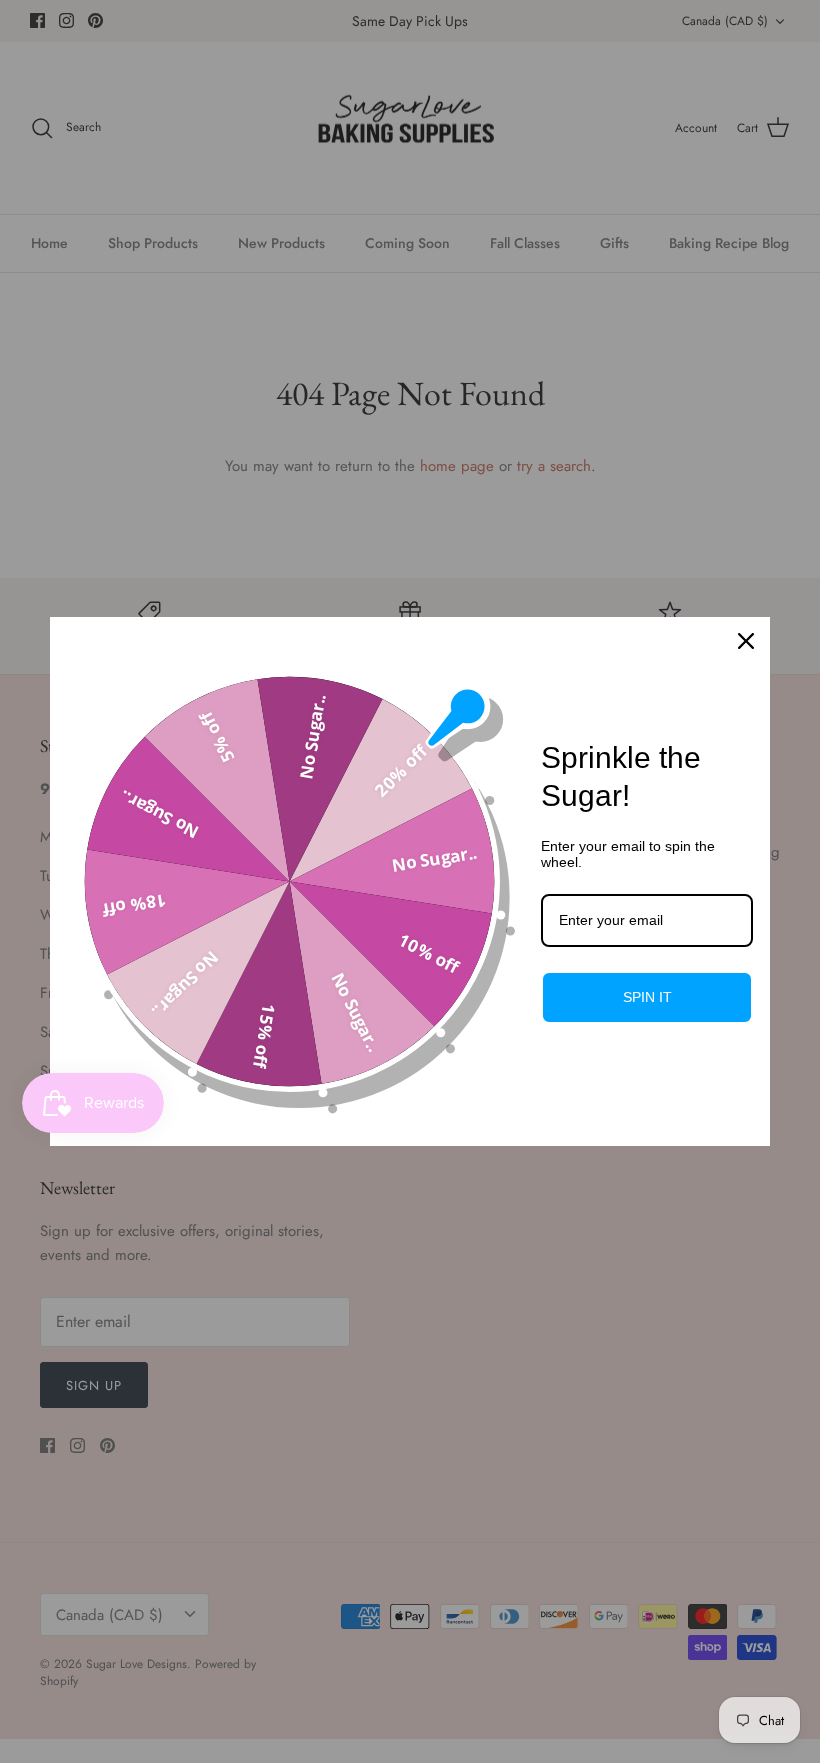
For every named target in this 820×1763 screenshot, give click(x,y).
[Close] (746, 641)
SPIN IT (647, 997)
